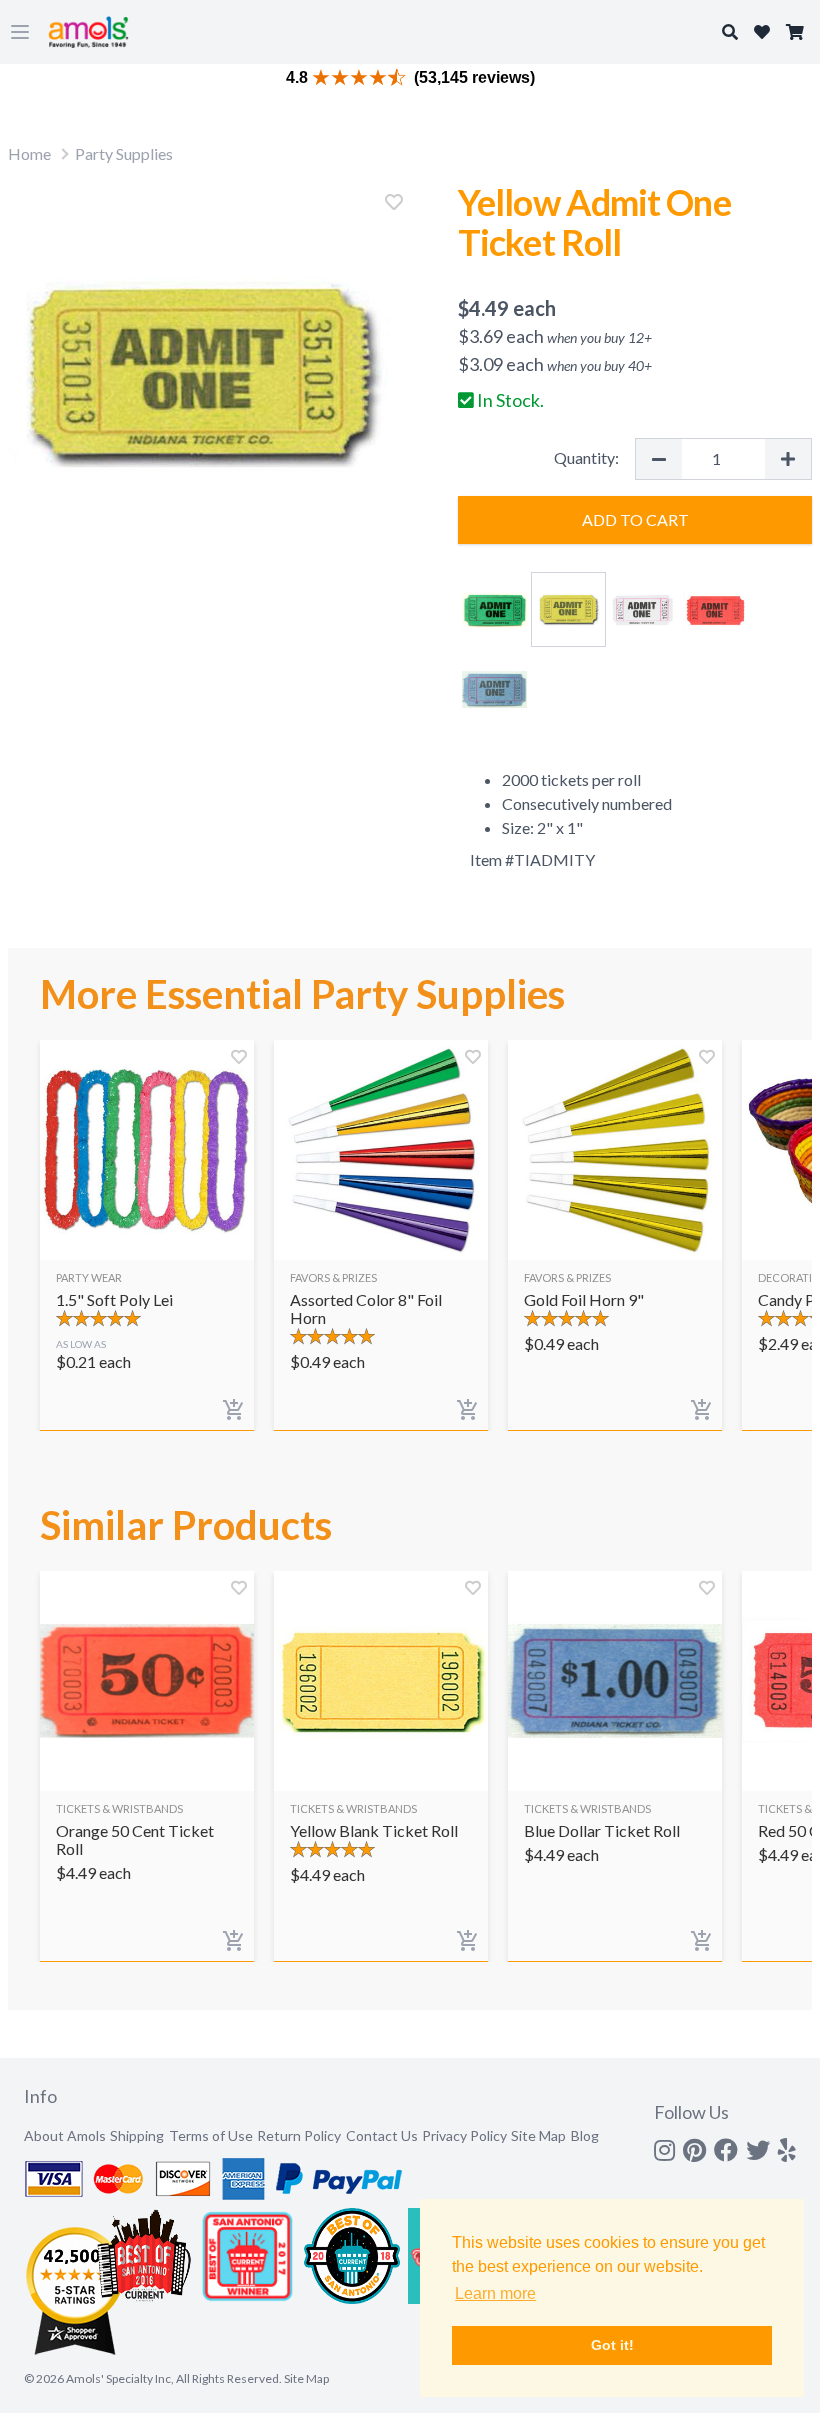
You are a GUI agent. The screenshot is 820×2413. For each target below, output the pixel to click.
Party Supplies (124, 153)
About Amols (65, 2135)
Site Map (538, 2135)
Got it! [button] (612, 2345)
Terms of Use (211, 2135)
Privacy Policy (464, 2135)
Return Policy (299, 2135)
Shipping (137, 2135)
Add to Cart (635, 519)
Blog (585, 2135)
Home (29, 153)
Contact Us (382, 2135)
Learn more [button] (495, 2293)
